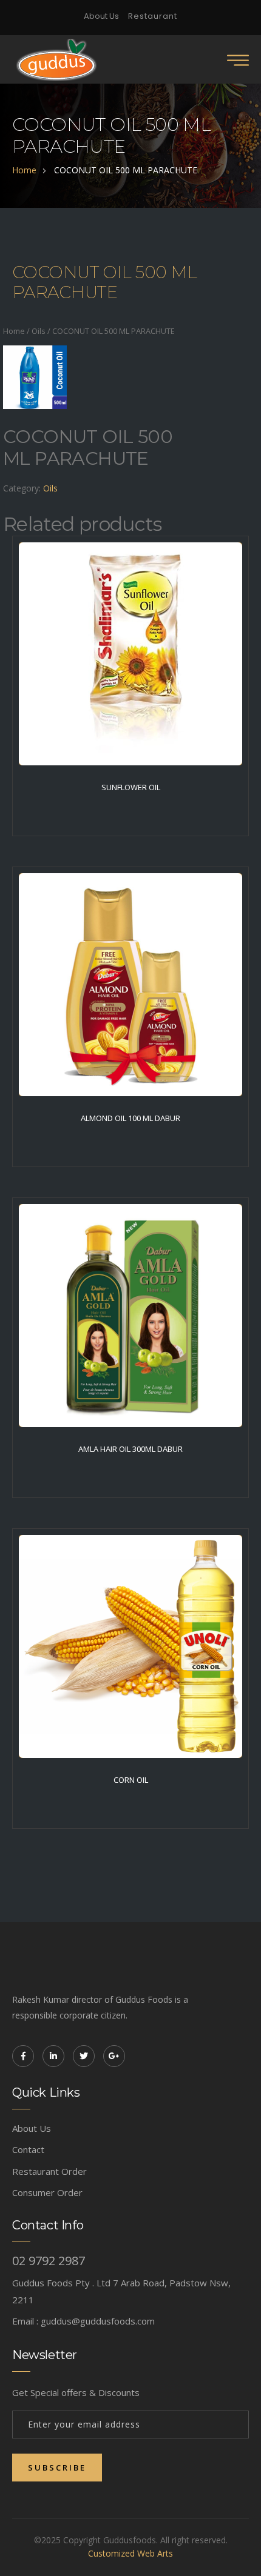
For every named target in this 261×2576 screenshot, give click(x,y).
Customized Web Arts (130, 2553)
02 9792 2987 (49, 2261)
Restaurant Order (49, 2171)
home (24, 170)
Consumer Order (47, 2192)
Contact (28, 2149)
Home (14, 331)
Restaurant (153, 16)
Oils (39, 331)
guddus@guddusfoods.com (98, 2321)
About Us (101, 16)
